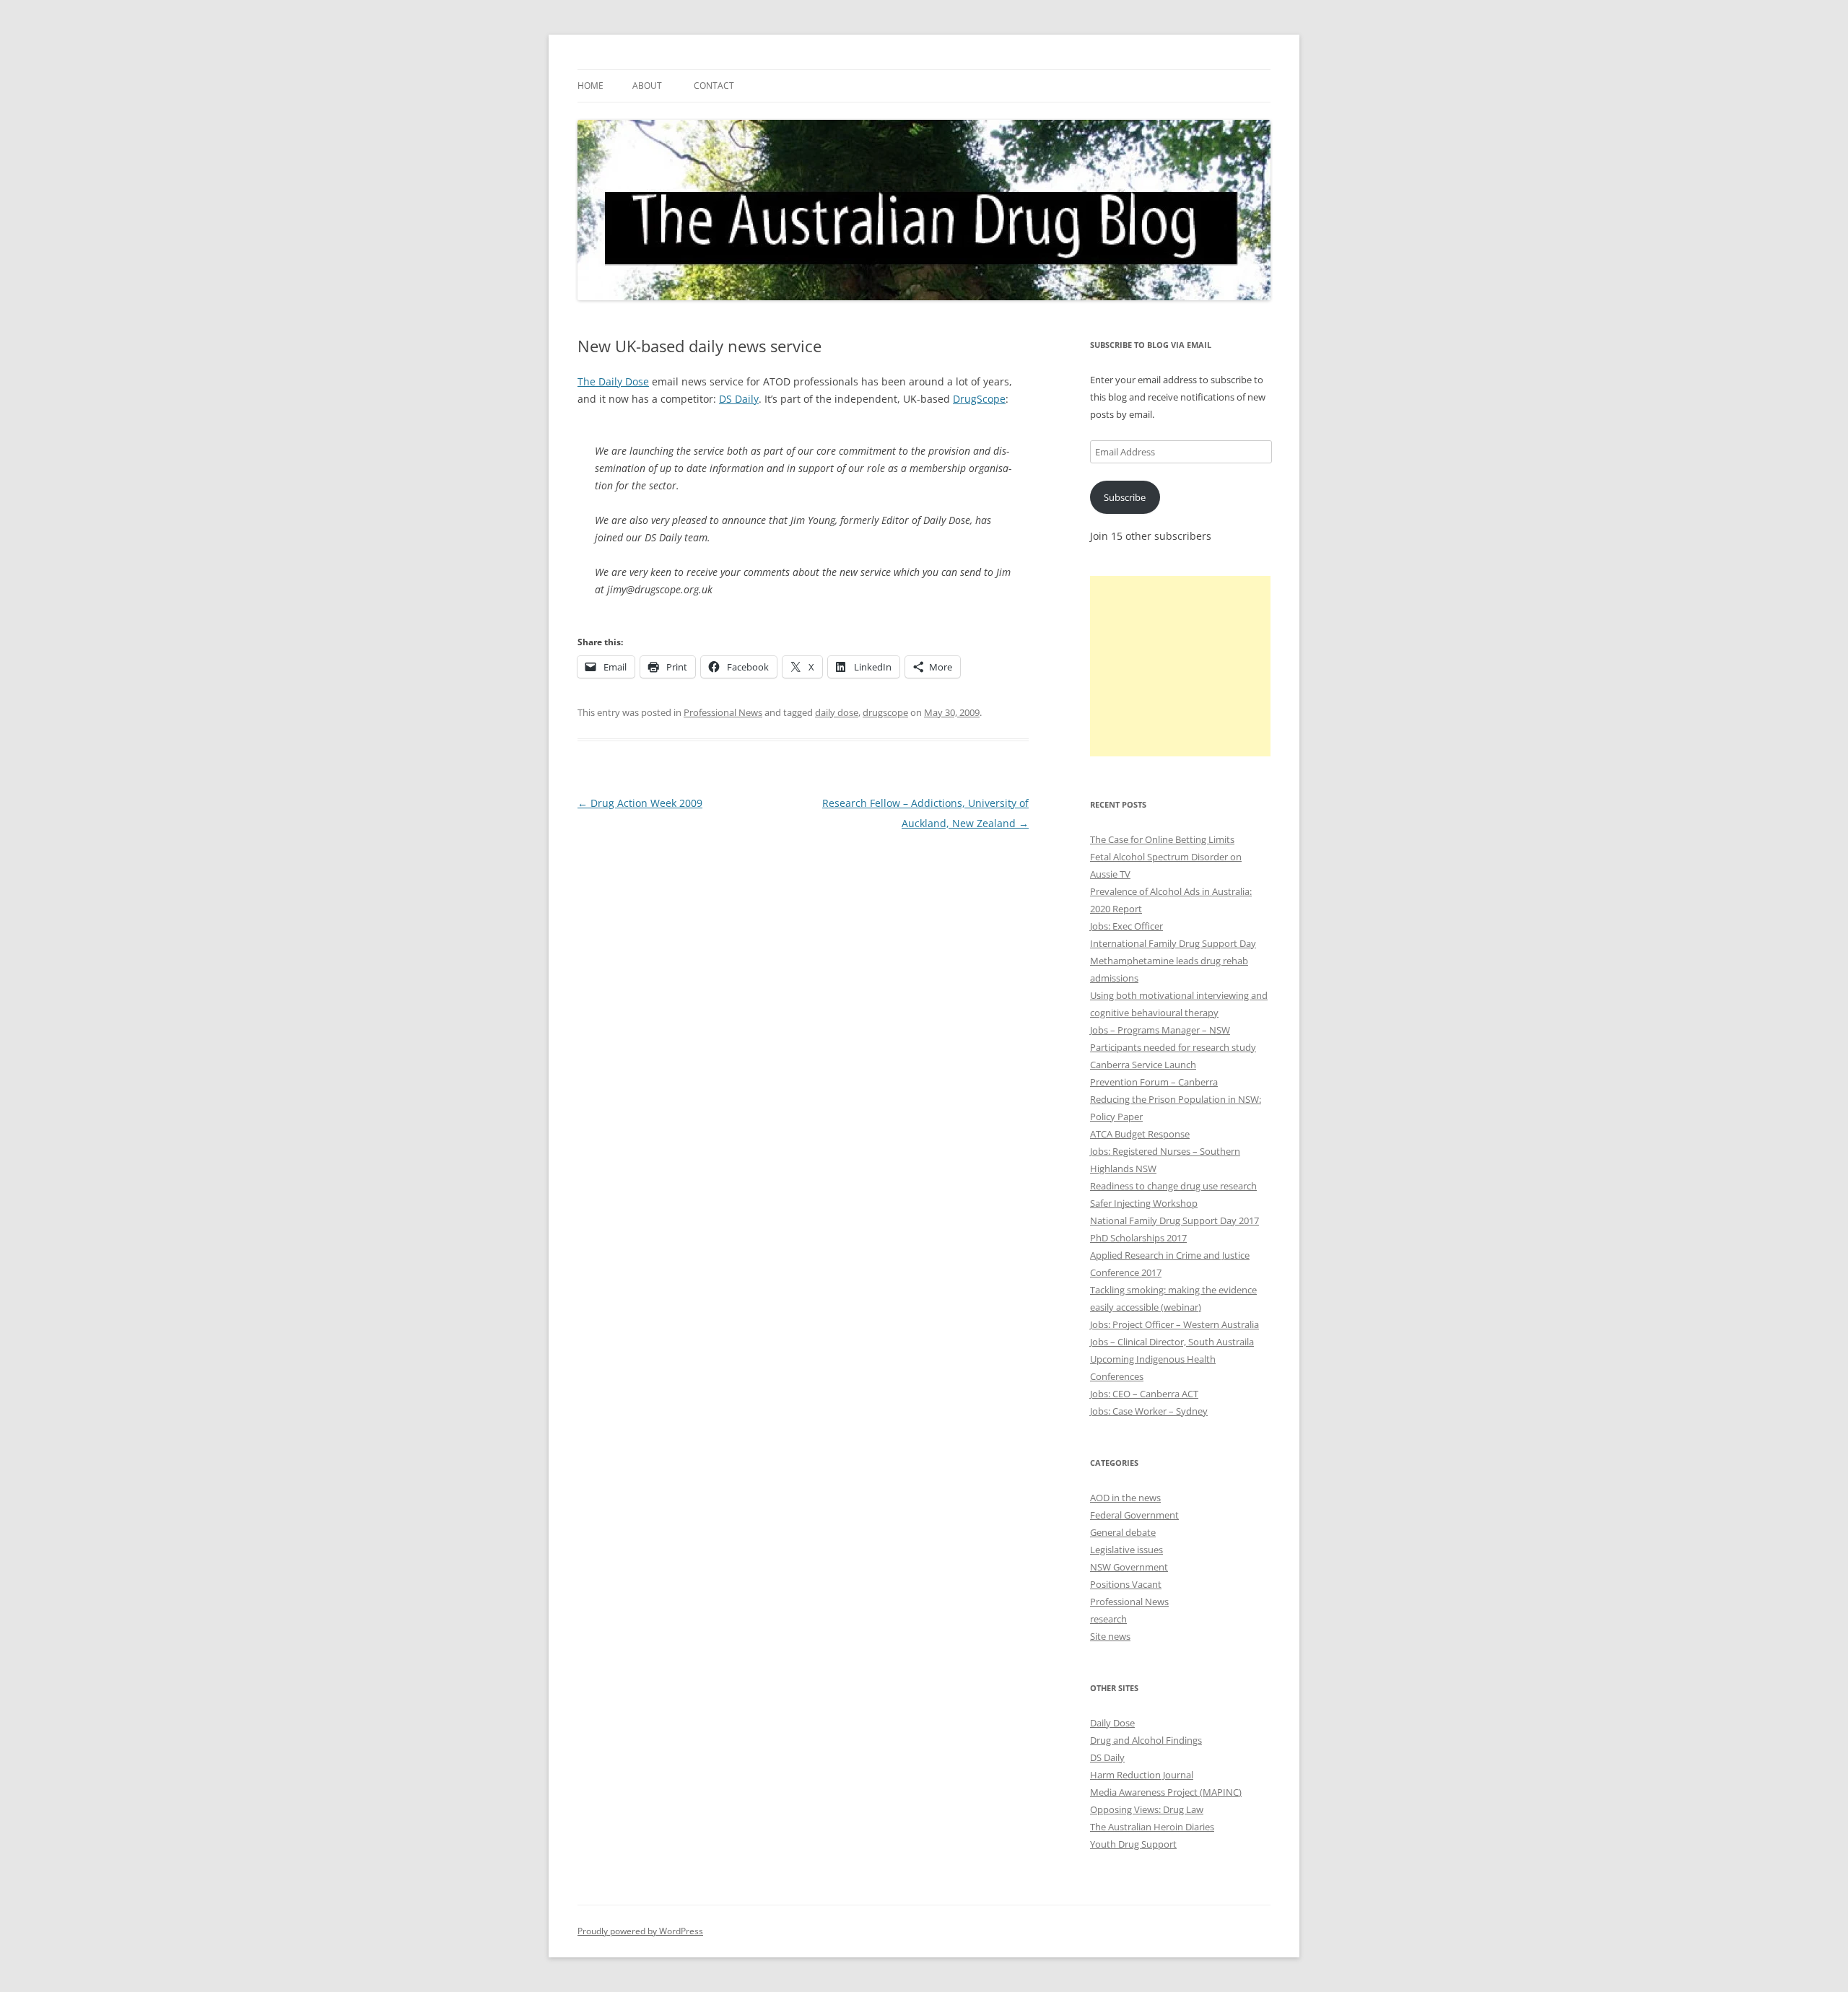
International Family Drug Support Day (1173, 943)
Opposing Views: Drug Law (1147, 1809)
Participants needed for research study (1173, 1047)
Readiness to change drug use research (1173, 1186)
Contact (714, 86)
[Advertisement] (1180, 666)
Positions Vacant (1126, 1584)
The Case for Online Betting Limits (1162, 839)
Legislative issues (1126, 1550)
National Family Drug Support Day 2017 (1174, 1220)
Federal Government (1134, 1515)
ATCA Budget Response (1140, 1134)
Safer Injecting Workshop (1144, 1203)
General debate (1123, 1532)
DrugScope (979, 399)
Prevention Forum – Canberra (1154, 1082)
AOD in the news (1125, 1498)
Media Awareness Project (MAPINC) (1166, 1792)
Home (590, 86)
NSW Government (1129, 1567)
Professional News (723, 712)
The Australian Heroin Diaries (1152, 1827)
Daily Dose (1112, 1723)
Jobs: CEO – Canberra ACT (1144, 1394)
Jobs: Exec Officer (1126, 926)
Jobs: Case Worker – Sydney (1149, 1411)
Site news (1110, 1636)
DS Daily (739, 399)
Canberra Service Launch (1143, 1065)
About (647, 86)
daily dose (837, 712)
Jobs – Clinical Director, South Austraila (1172, 1342)
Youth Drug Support (1133, 1844)
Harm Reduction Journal (1142, 1775)
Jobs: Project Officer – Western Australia (1174, 1324)
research (1108, 1619)
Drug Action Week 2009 (640, 803)
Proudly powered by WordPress (640, 1931)
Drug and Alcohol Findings (1146, 1740)
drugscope (885, 712)
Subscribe (1125, 497)
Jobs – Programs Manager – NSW (1160, 1030)
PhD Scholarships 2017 (1138, 1238)
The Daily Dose (613, 381)
